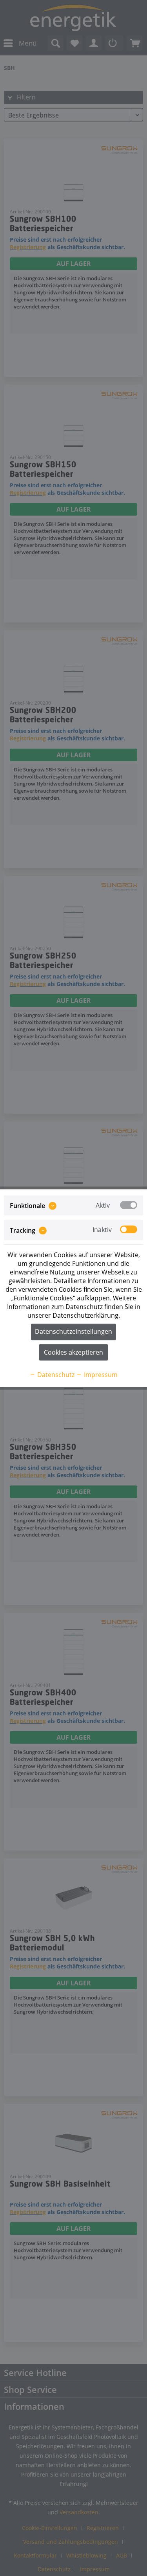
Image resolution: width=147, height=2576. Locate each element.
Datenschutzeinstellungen (73, 1331)
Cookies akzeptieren (73, 1352)
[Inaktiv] (129, 1230)
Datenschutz (55, 1375)
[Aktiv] (129, 1205)
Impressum (100, 1375)
